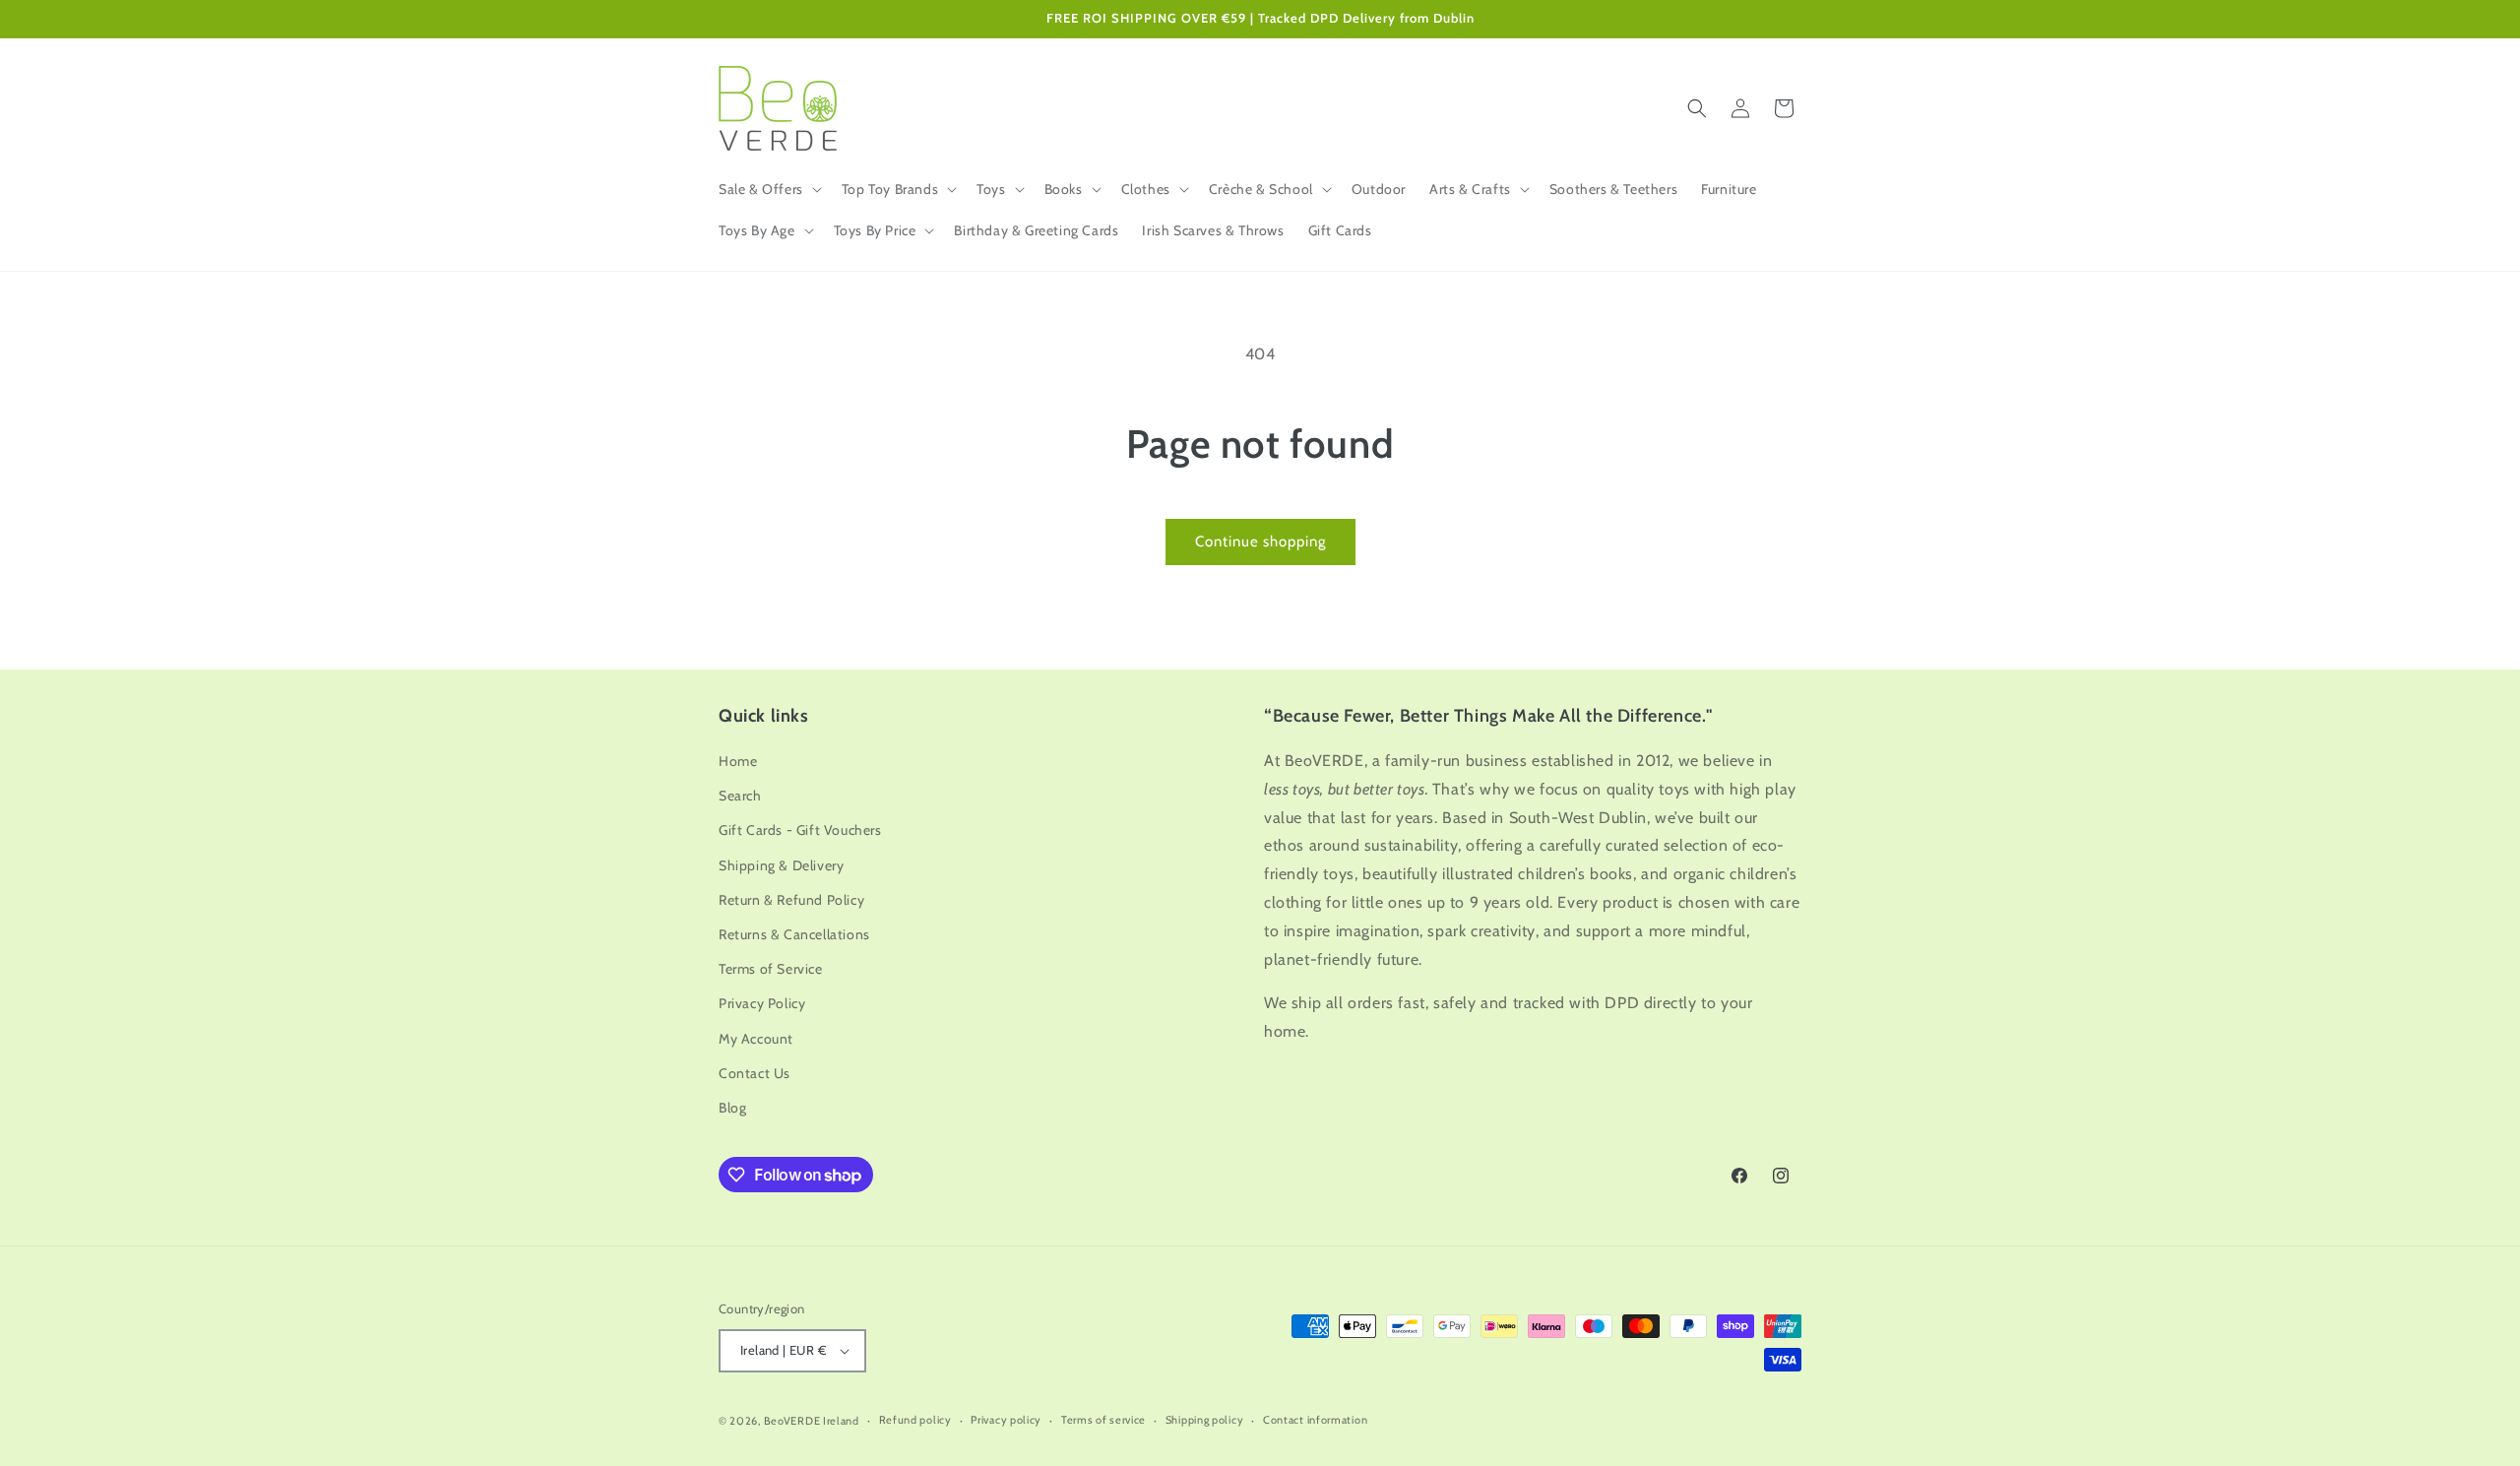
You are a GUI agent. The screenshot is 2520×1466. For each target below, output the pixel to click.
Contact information (1315, 1420)
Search (740, 796)
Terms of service (1103, 1420)
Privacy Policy (762, 1003)
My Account (756, 1039)
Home (738, 761)
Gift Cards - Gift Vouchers (800, 830)
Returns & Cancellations (794, 934)
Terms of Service (771, 969)
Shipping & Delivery (781, 865)
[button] (768, 189)
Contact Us (755, 1073)
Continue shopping (1260, 542)
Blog (732, 1108)
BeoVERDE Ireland (812, 1421)
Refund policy (915, 1420)
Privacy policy (1006, 1420)
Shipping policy (1205, 1420)
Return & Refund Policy (791, 900)
